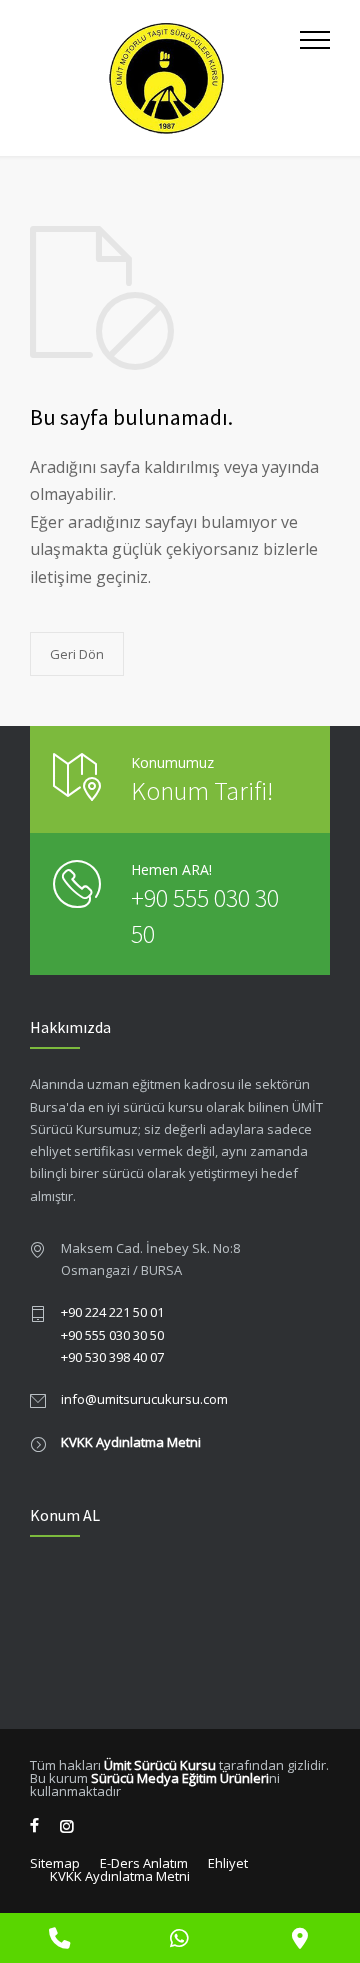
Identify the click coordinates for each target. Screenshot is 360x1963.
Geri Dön (77, 654)
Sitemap (55, 1863)
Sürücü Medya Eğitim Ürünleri (180, 1778)
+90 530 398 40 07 (112, 1357)
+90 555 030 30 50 (112, 1335)
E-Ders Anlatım (144, 1863)
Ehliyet (228, 1863)
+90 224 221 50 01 (112, 1312)
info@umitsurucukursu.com (144, 1399)
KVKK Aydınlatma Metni (131, 1442)
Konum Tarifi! (202, 790)
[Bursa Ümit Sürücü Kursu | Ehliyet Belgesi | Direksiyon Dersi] (165, 78)
